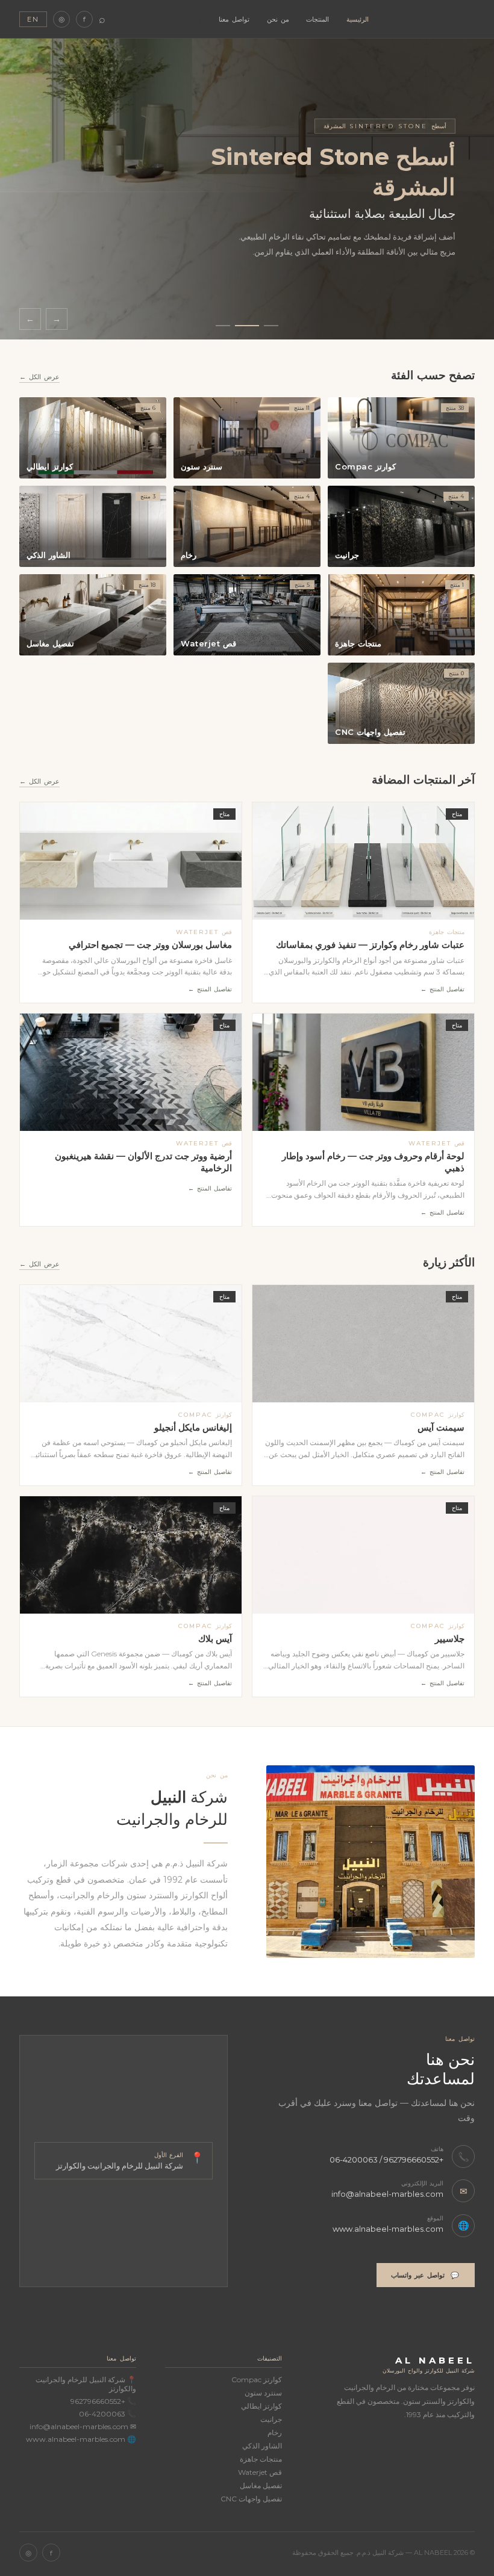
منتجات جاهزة (261, 2459)
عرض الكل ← (39, 377)
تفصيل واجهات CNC (251, 2499)
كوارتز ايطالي (261, 2406)
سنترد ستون (263, 2393)
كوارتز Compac (257, 2379)
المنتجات (317, 19)
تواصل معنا (234, 19)
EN (33, 19)
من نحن (278, 19)
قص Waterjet (260, 2472)
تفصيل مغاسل (261, 2485)
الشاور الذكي (262, 2446)
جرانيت (271, 2419)
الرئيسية (358, 19)
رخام (275, 2432)
